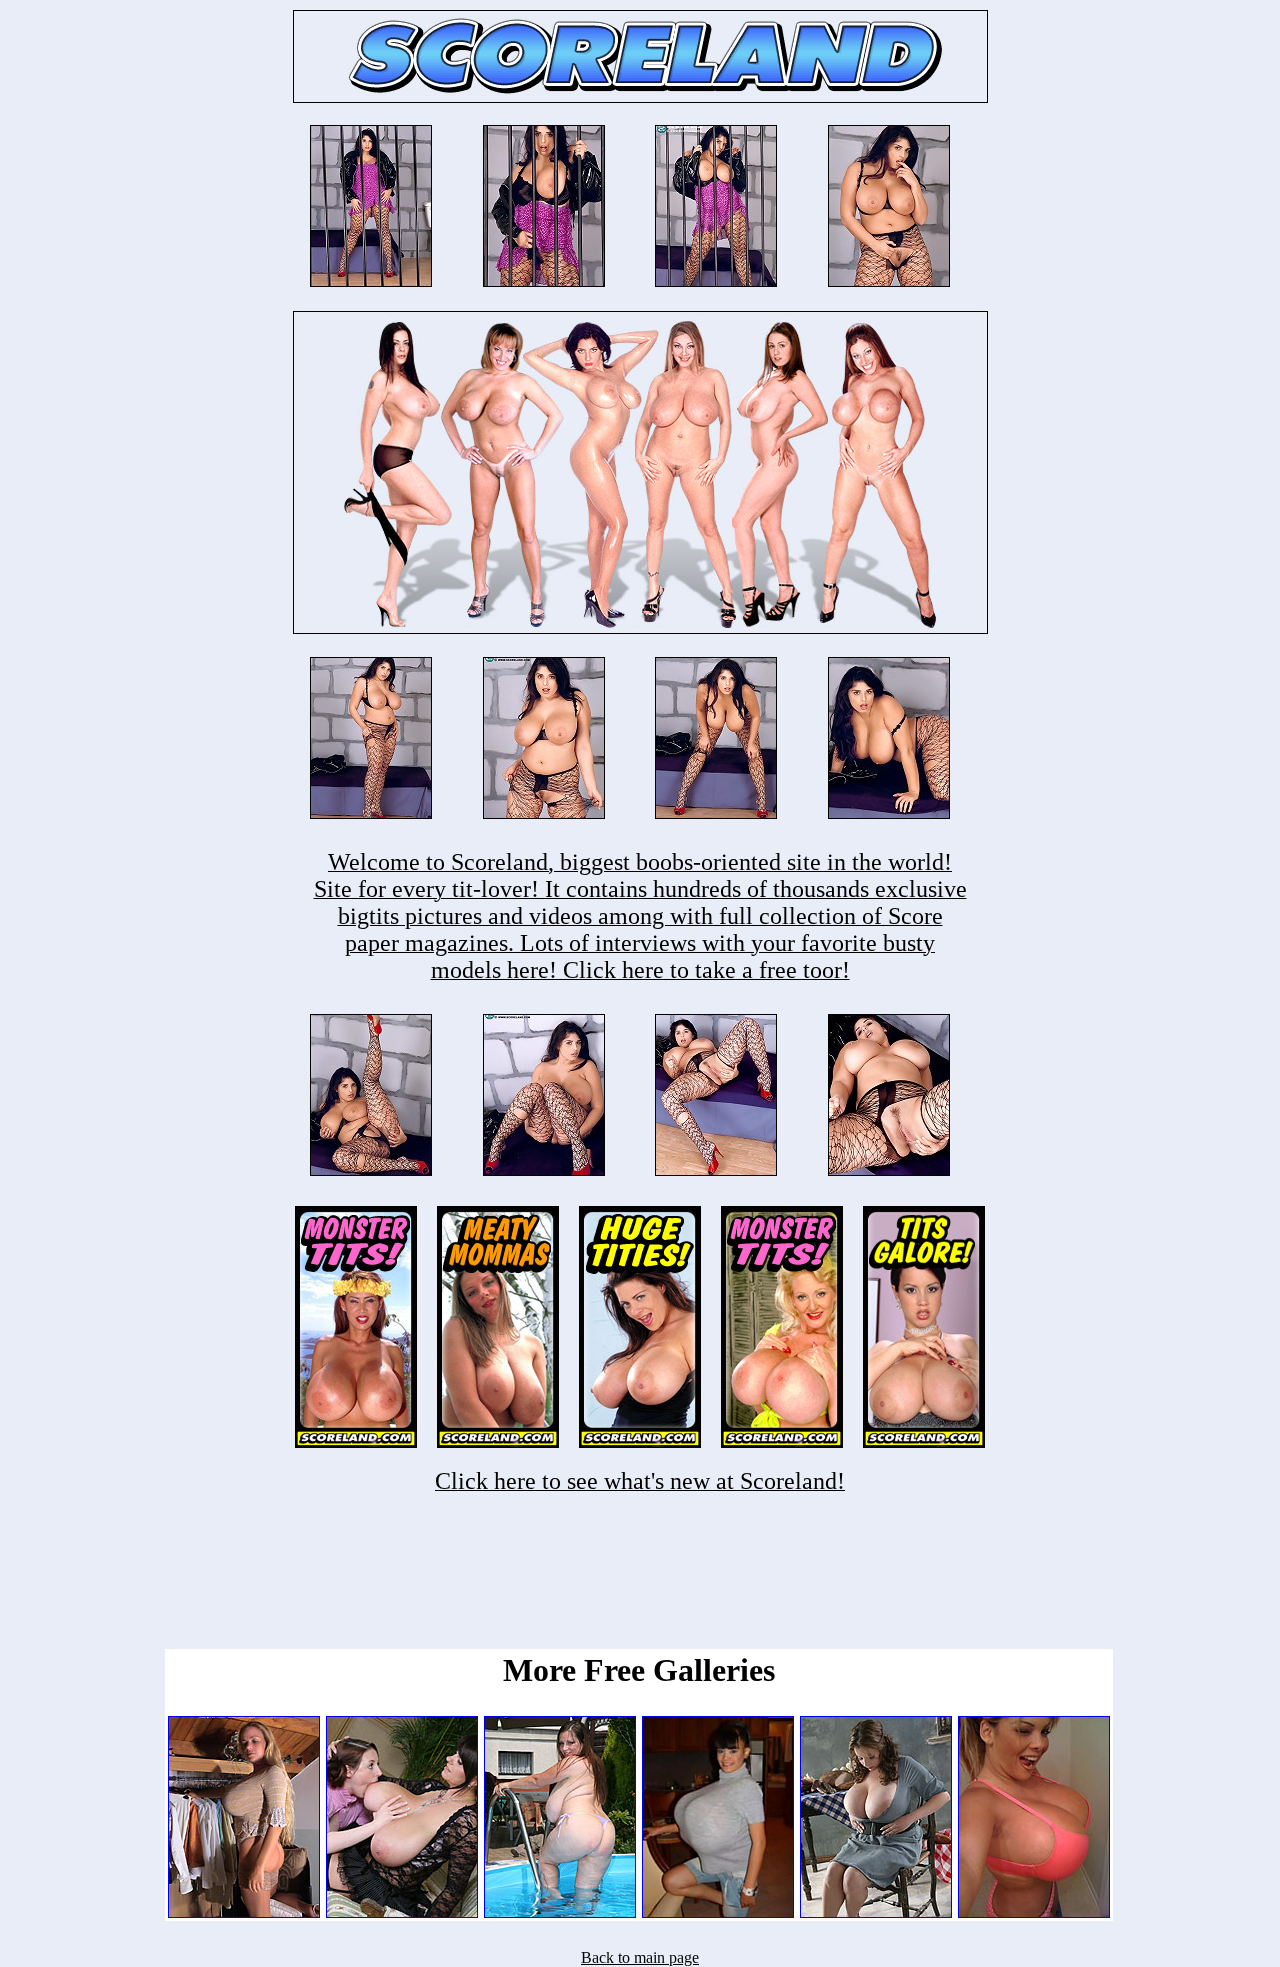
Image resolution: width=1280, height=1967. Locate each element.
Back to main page (640, 1957)
